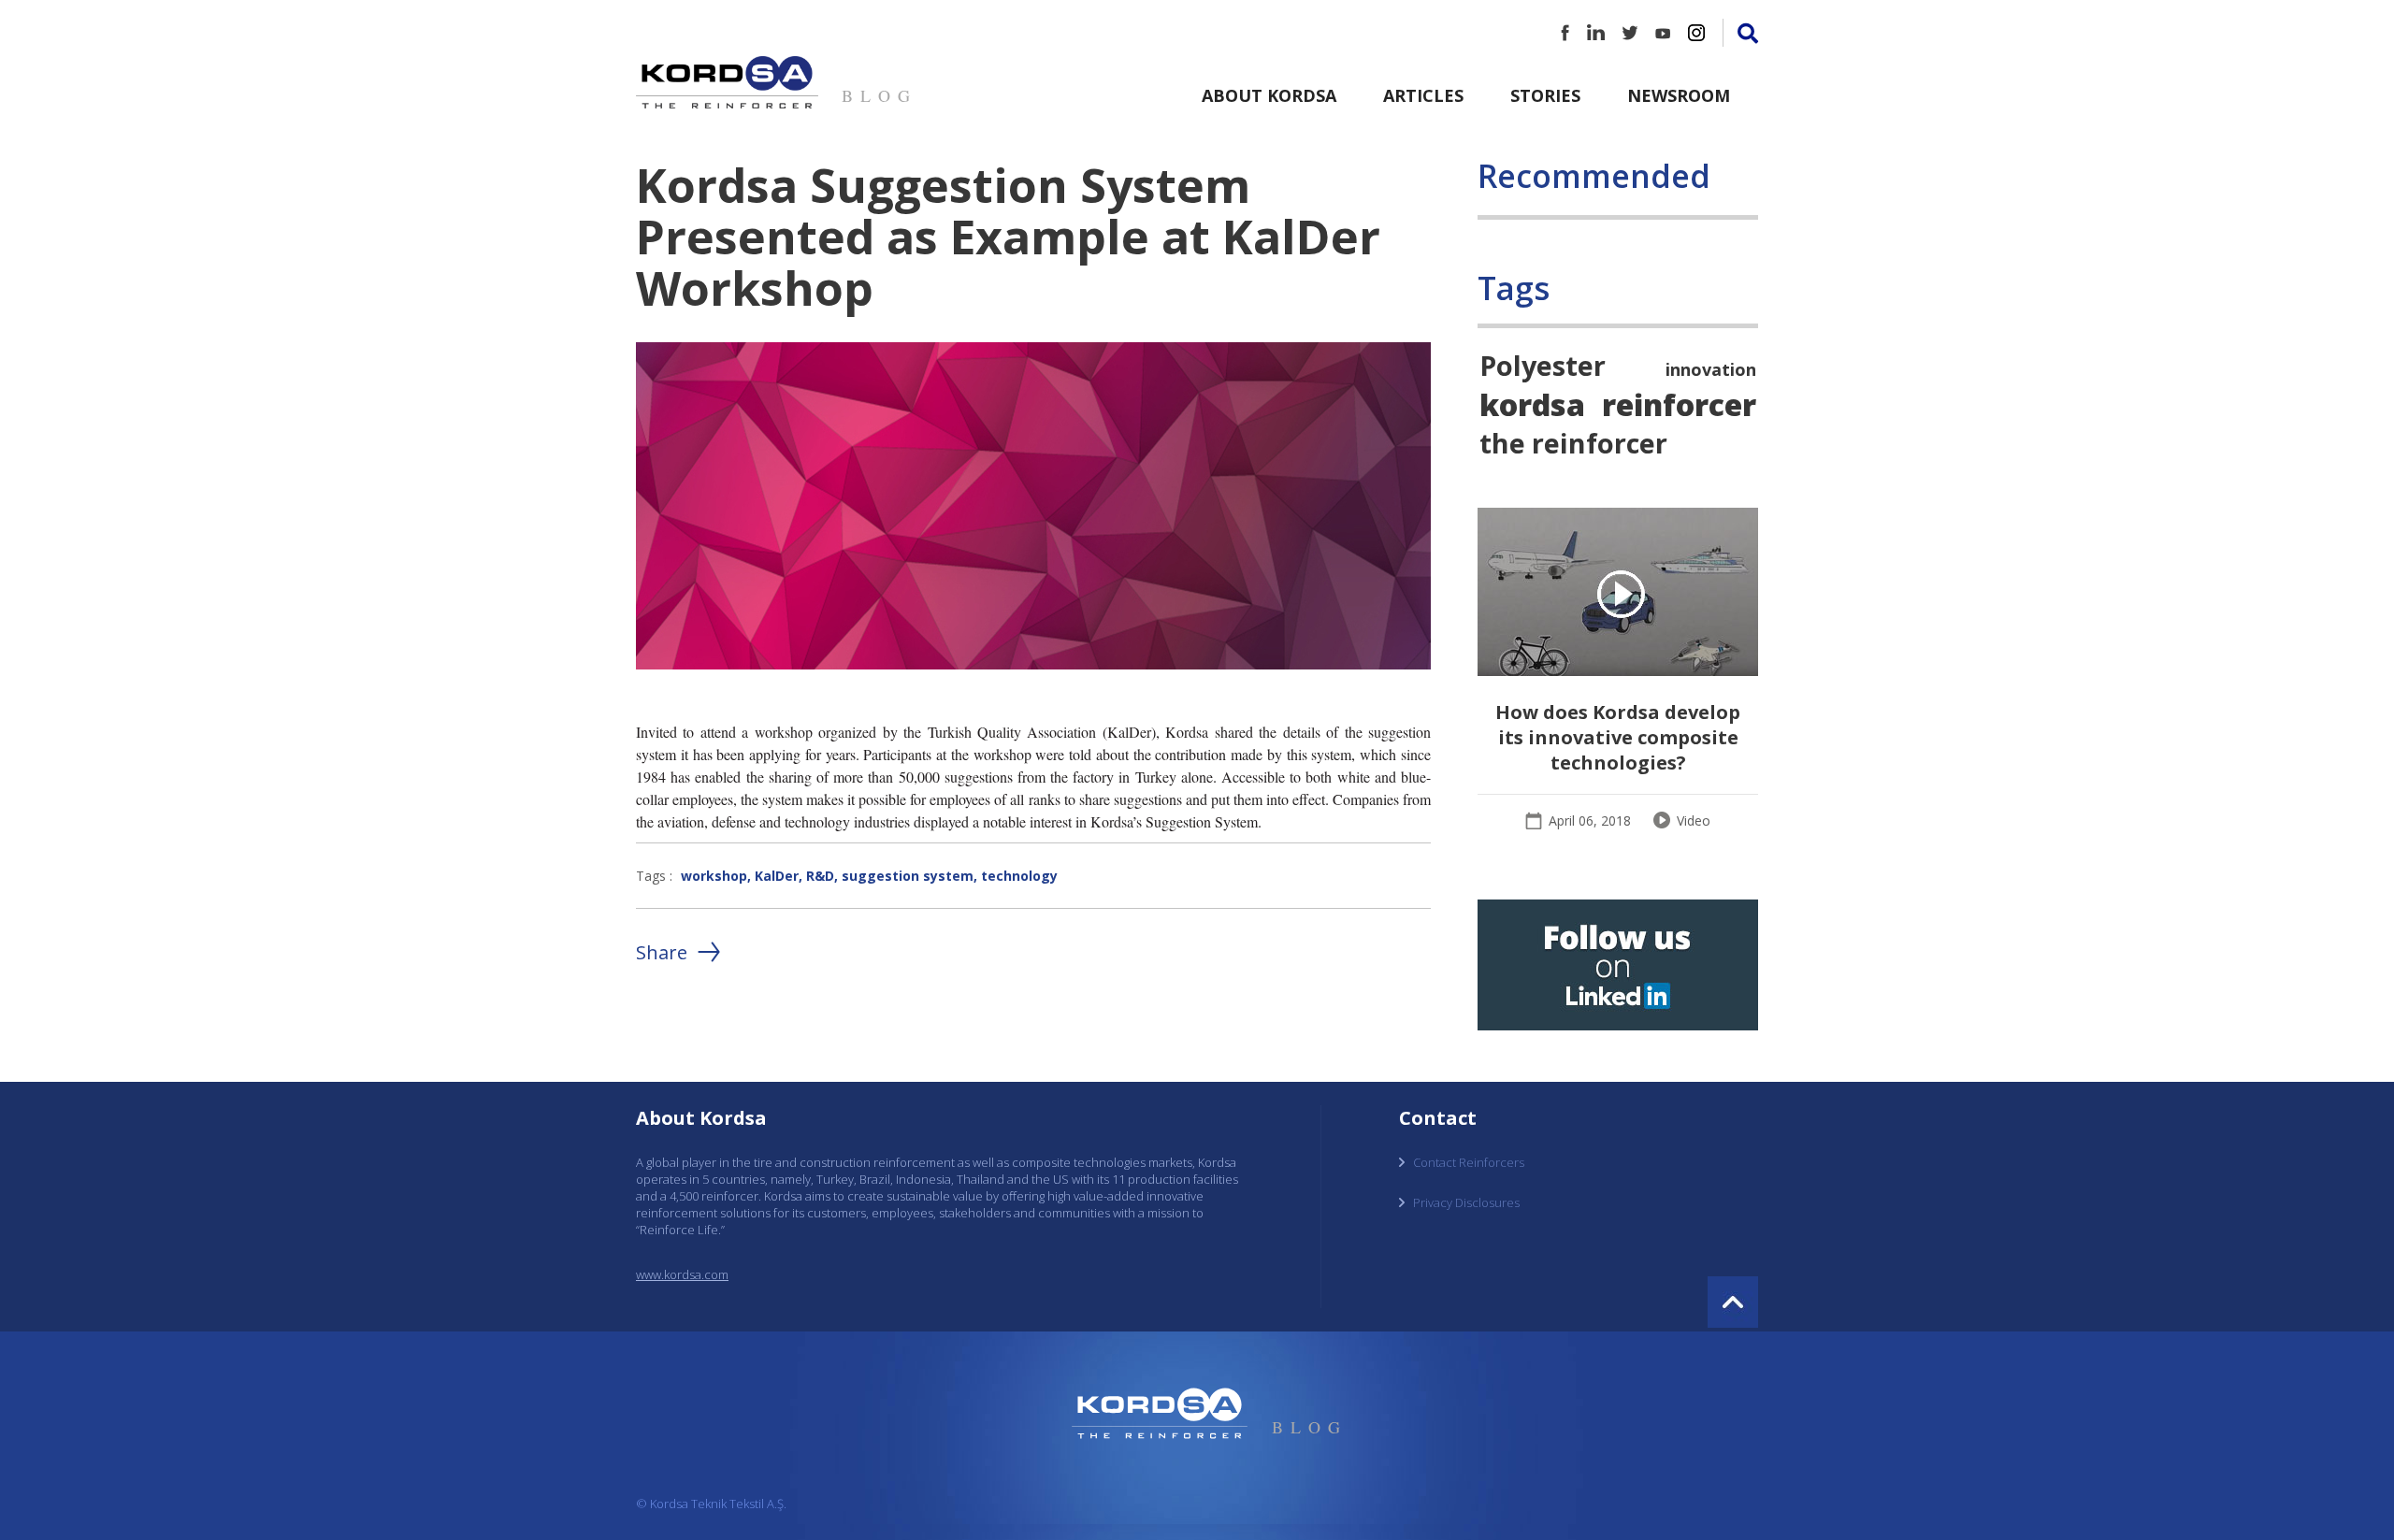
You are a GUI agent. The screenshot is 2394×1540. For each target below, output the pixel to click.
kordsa (1532, 404)
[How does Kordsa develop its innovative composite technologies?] (1618, 594)
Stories (1545, 95)
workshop (714, 876)
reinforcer (1679, 404)
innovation (1711, 369)
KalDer (777, 876)
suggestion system (908, 876)
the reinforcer (1573, 443)
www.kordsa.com (682, 1274)
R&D (820, 876)
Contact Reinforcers (1469, 1162)
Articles (1423, 95)
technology (1019, 876)
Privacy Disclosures (1466, 1202)
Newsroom (1679, 95)
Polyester (1543, 365)
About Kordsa (1269, 95)
